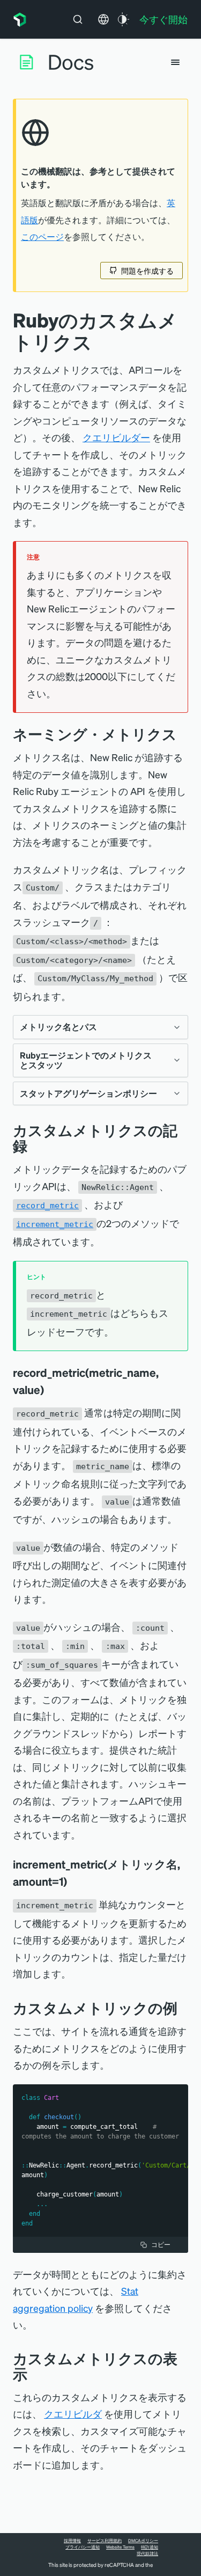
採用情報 (72, 2541)
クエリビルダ (73, 2414)
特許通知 (150, 2547)
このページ (42, 237)
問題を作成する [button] (147, 271)
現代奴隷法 (147, 2553)
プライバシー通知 (83, 2547)
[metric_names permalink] (185, 734)
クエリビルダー (116, 437)
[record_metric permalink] (51, 1390)
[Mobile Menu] (175, 62)
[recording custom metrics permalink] (35, 1146)
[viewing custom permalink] (35, 2374)
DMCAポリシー (143, 2541)
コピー (161, 2245)
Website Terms (120, 2547)
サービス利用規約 (105, 2541)
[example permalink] (185, 2008)
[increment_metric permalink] (75, 1881)
